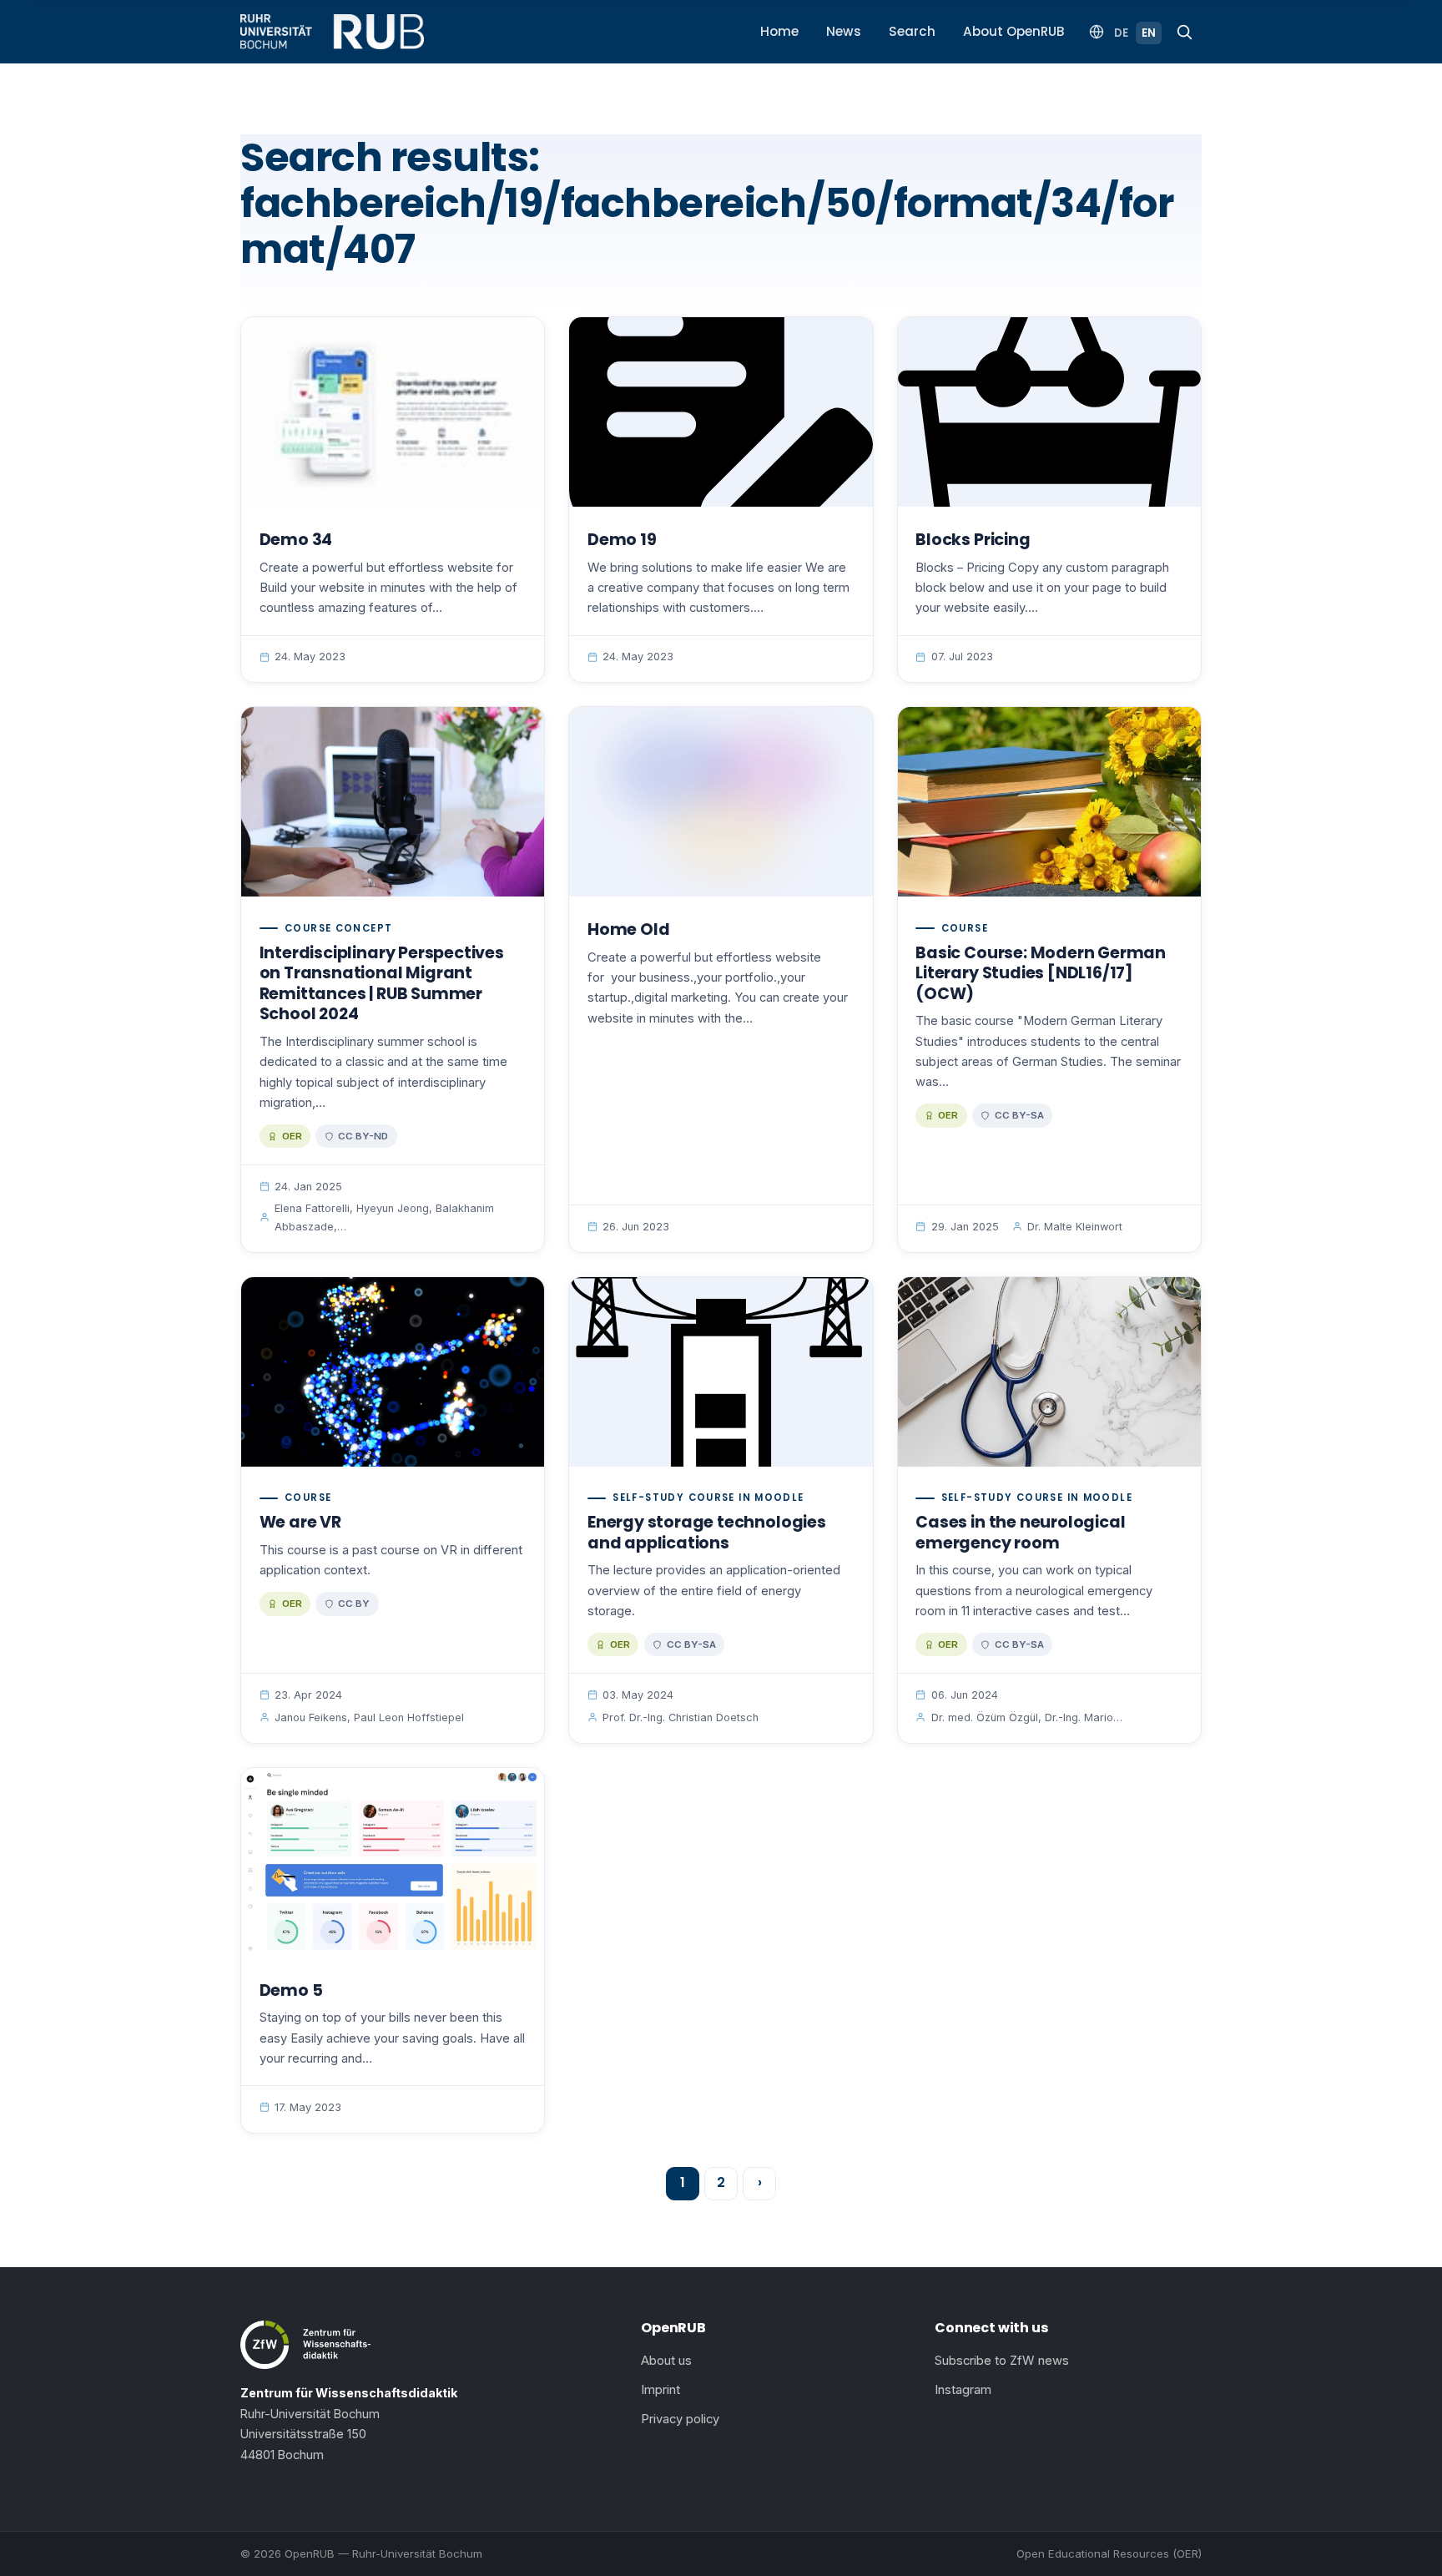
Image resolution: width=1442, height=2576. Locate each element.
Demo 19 (622, 540)
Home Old (628, 929)
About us (666, 2361)
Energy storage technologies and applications (707, 1533)
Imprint (660, 2390)
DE (1121, 33)
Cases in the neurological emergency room (1020, 1533)
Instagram (963, 2390)
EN (1149, 33)
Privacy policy (680, 2419)
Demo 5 (291, 1990)
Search (912, 31)
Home (779, 31)
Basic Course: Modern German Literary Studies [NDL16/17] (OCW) (1041, 973)
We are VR (300, 1522)
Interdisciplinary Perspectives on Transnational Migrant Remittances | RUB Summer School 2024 (382, 984)
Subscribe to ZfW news (1002, 2361)
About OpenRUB (1014, 31)
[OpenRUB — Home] (332, 32)
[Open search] (1184, 32)
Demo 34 (296, 540)
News (844, 31)
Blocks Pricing (973, 540)
